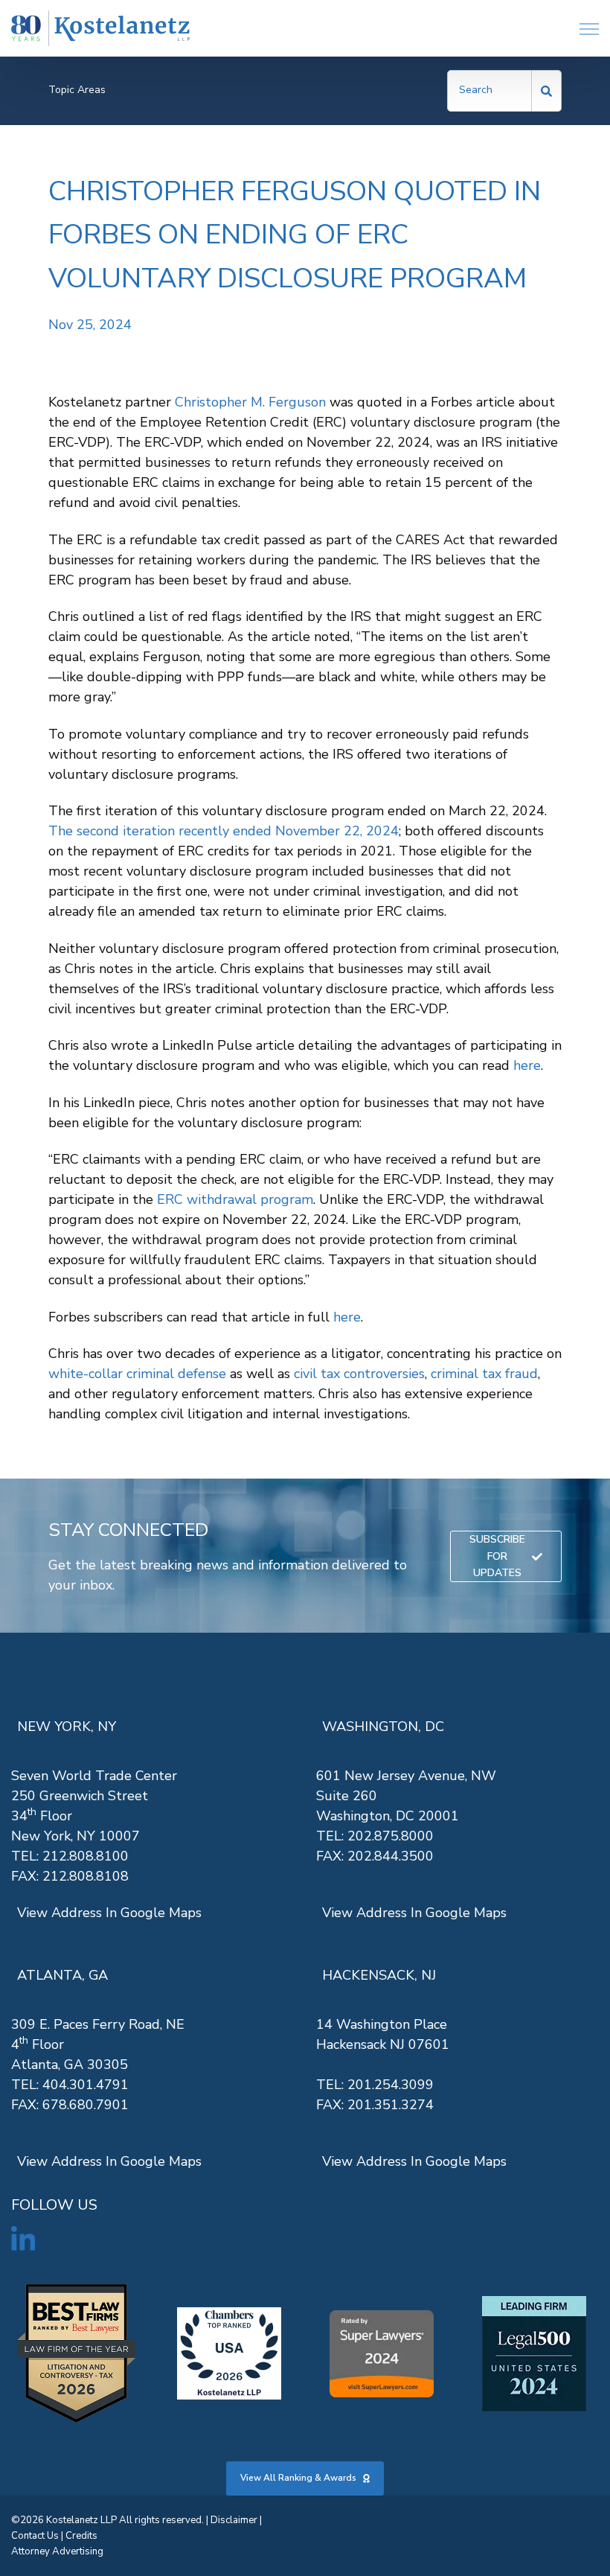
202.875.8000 (391, 1836)
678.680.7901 (86, 2105)
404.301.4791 (86, 2085)
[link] (100, 29)
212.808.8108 (86, 1876)
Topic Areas (77, 90)
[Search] (547, 91)
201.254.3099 (391, 2085)
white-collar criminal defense (137, 1374)
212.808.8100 (86, 1856)
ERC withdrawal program (235, 1199)
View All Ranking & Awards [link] (298, 2478)
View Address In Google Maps (109, 1913)
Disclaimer (234, 2520)
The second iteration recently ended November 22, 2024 (224, 831)
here (527, 1065)
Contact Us (35, 2536)
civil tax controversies (359, 1374)
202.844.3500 (391, 1856)
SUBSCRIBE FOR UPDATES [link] (497, 1556)
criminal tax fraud (484, 1374)
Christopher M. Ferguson (250, 402)
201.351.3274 (391, 2105)
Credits (81, 2536)
